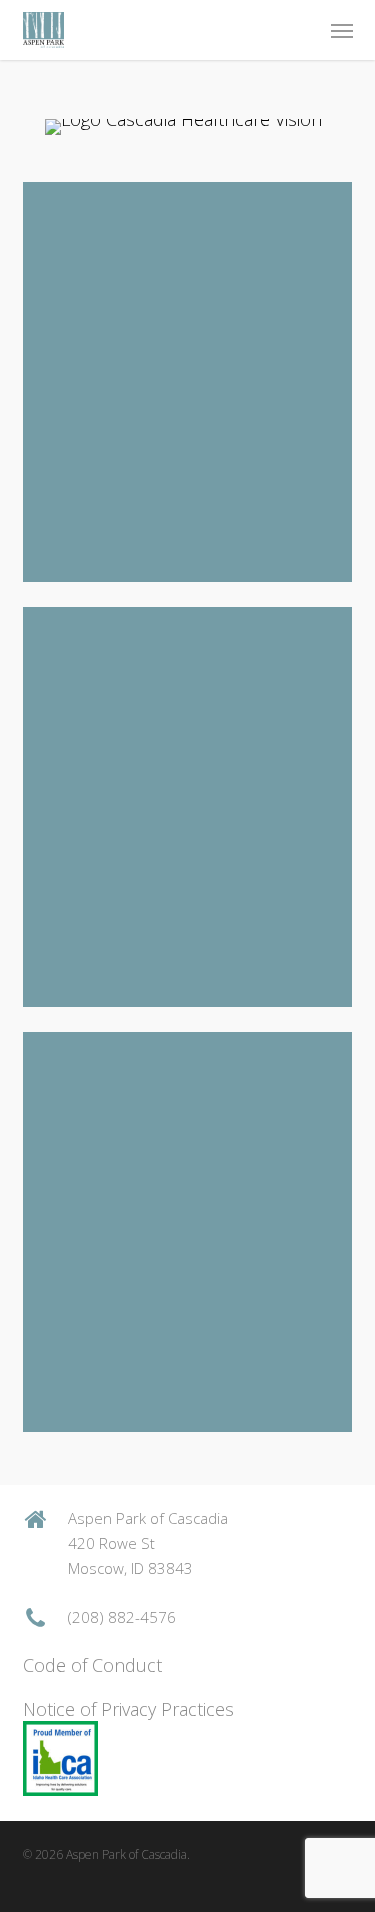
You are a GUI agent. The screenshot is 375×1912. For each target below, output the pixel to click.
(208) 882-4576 (122, 1617)
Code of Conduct (92, 1665)
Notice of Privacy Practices (128, 1709)
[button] (342, 30)
